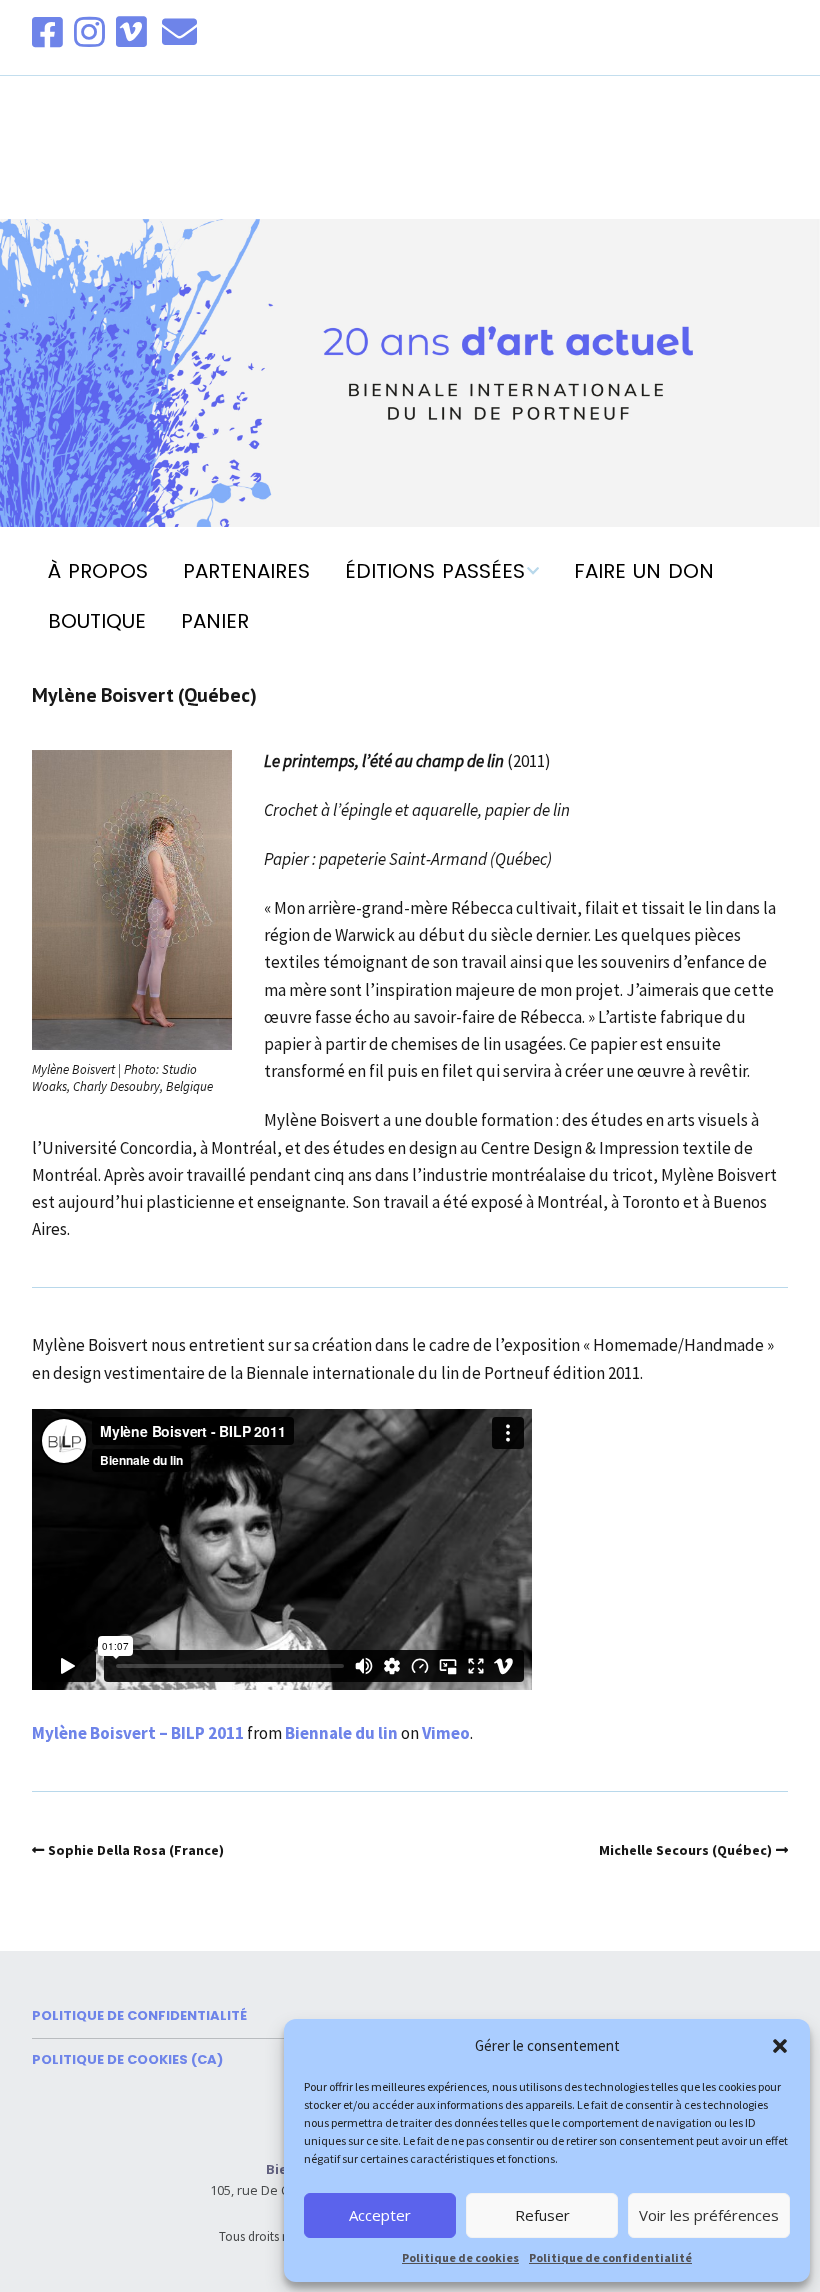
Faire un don (644, 571)
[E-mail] (180, 32)
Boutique (97, 621)
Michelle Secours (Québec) (685, 1850)
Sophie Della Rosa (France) (136, 1850)
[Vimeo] (131, 32)
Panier (215, 621)
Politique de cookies (460, 2257)
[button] (780, 2046)
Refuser (542, 2215)
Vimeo (446, 1733)
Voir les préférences (709, 2215)
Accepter (380, 2215)
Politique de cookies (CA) (127, 2059)
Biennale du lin (341, 1733)
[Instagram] (89, 32)
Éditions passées (435, 571)
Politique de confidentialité (610, 2257)
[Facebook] (49, 32)
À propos (98, 571)
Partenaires (246, 571)
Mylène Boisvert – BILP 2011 (138, 1733)
